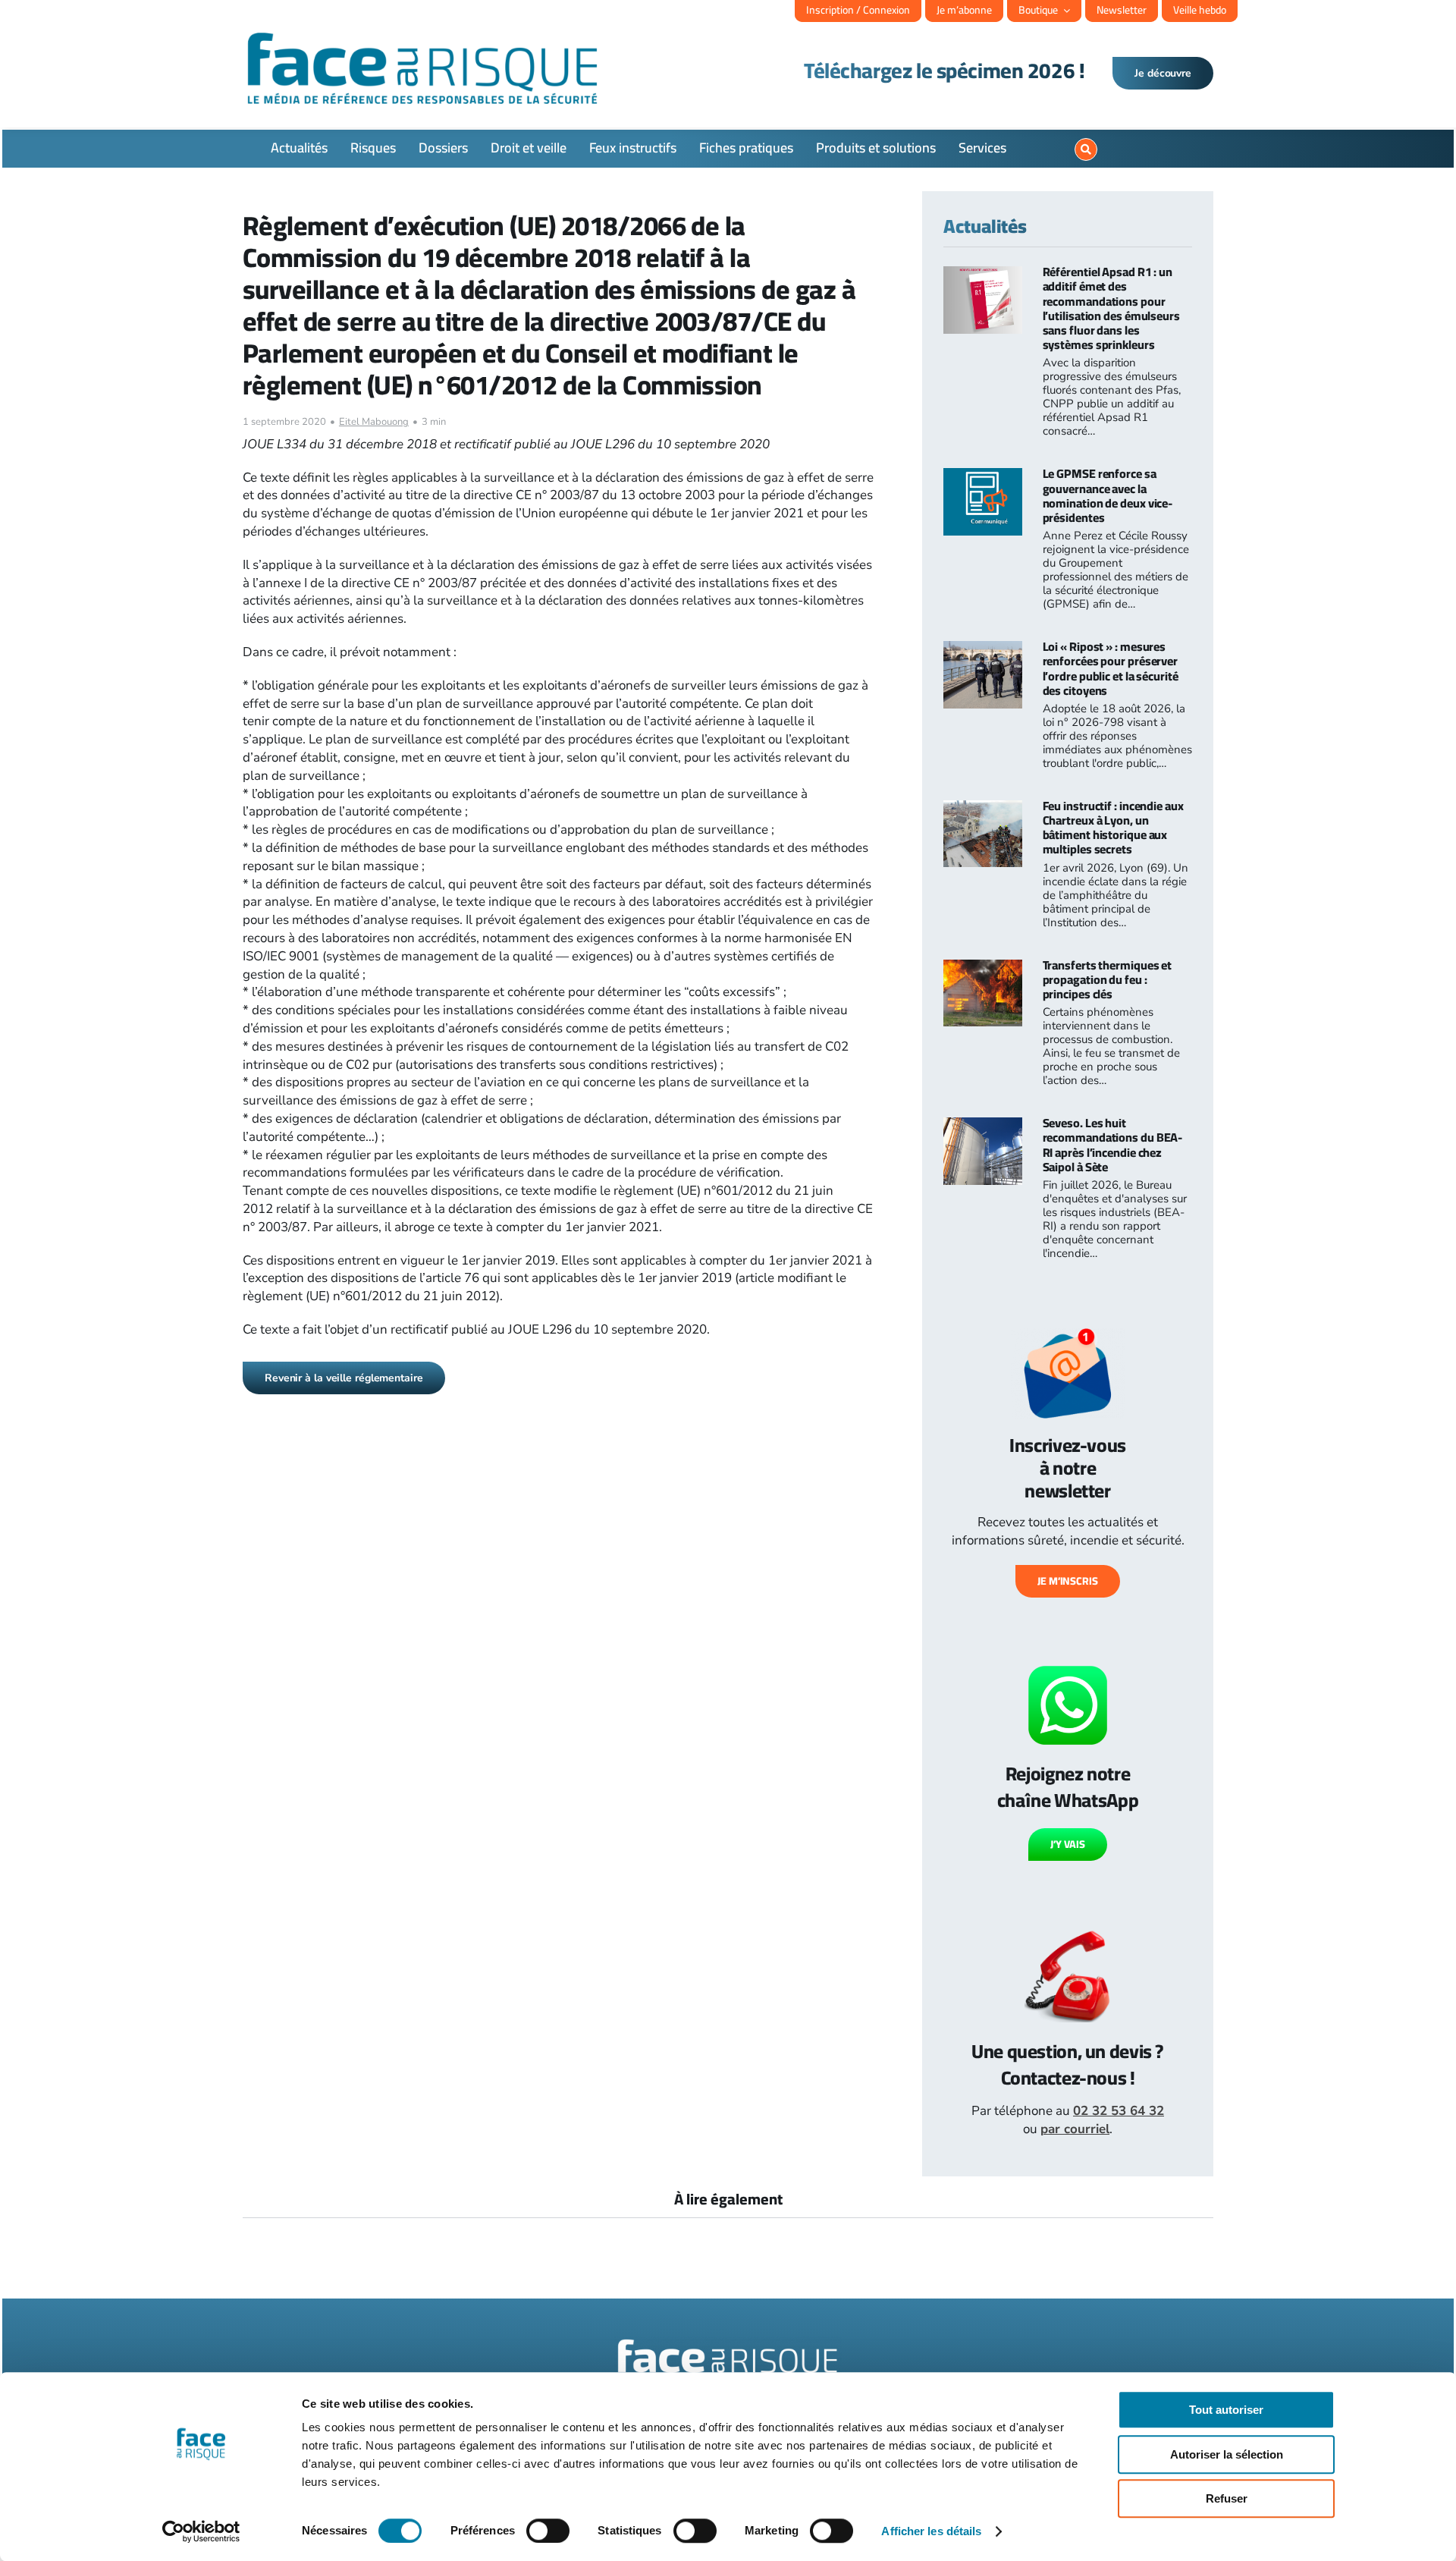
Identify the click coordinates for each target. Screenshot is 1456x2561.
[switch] (548, 2531)
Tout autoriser (1226, 2410)
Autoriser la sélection (1227, 2454)
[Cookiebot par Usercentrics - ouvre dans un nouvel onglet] (201, 2531)
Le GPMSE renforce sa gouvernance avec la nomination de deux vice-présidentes (1108, 495)
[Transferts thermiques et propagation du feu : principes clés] (983, 968)
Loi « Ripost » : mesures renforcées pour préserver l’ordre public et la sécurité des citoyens (1111, 668)
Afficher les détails (931, 2531)
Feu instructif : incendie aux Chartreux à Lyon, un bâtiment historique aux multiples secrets (1113, 828)
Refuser (1227, 2498)
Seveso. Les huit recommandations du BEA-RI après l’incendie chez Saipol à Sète (1113, 1145)
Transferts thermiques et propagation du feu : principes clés (1108, 979)
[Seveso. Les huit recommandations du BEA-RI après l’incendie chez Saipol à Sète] (983, 1126)
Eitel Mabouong (374, 422)
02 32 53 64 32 (1119, 2111)
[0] (1415, 134)
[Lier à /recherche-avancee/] (1086, 149)
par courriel (1075, 2129)
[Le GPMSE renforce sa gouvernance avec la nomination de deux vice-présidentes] (983, 477)
